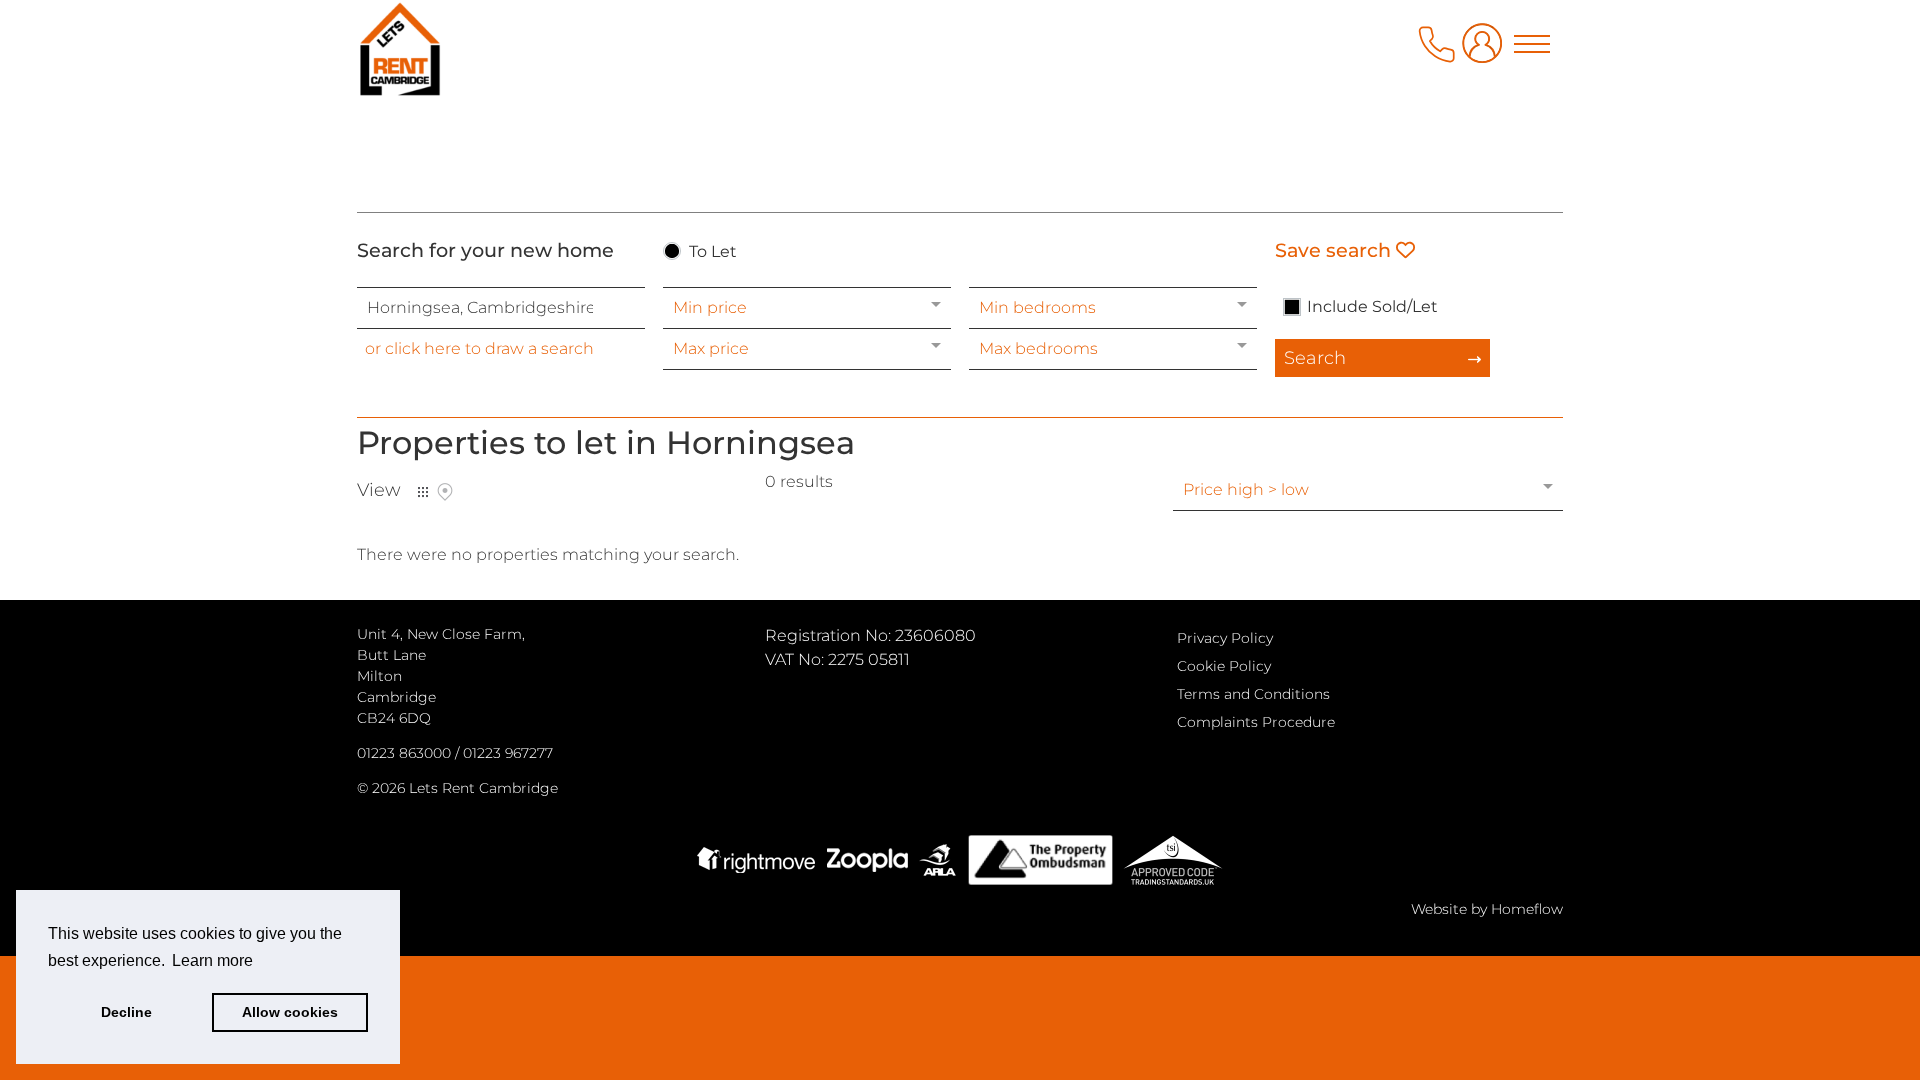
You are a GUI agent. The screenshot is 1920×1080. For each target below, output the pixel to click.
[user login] (1486, 51)
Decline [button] (126, 1012)
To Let (713, 252)
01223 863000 (404, 753)
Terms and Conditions (1253, 694)
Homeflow (1527, 909)
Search (1315, 358)
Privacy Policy (1225, 638)
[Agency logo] (960, 102)
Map (445, 492)
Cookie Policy (1224, 666)
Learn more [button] (212, 960)
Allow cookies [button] (290, 1012)
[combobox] (501, 308)
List (423, 492)
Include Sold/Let (1372, 307)
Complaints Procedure (1256, 722)
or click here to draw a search (479, 348)
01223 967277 (508, 753)
